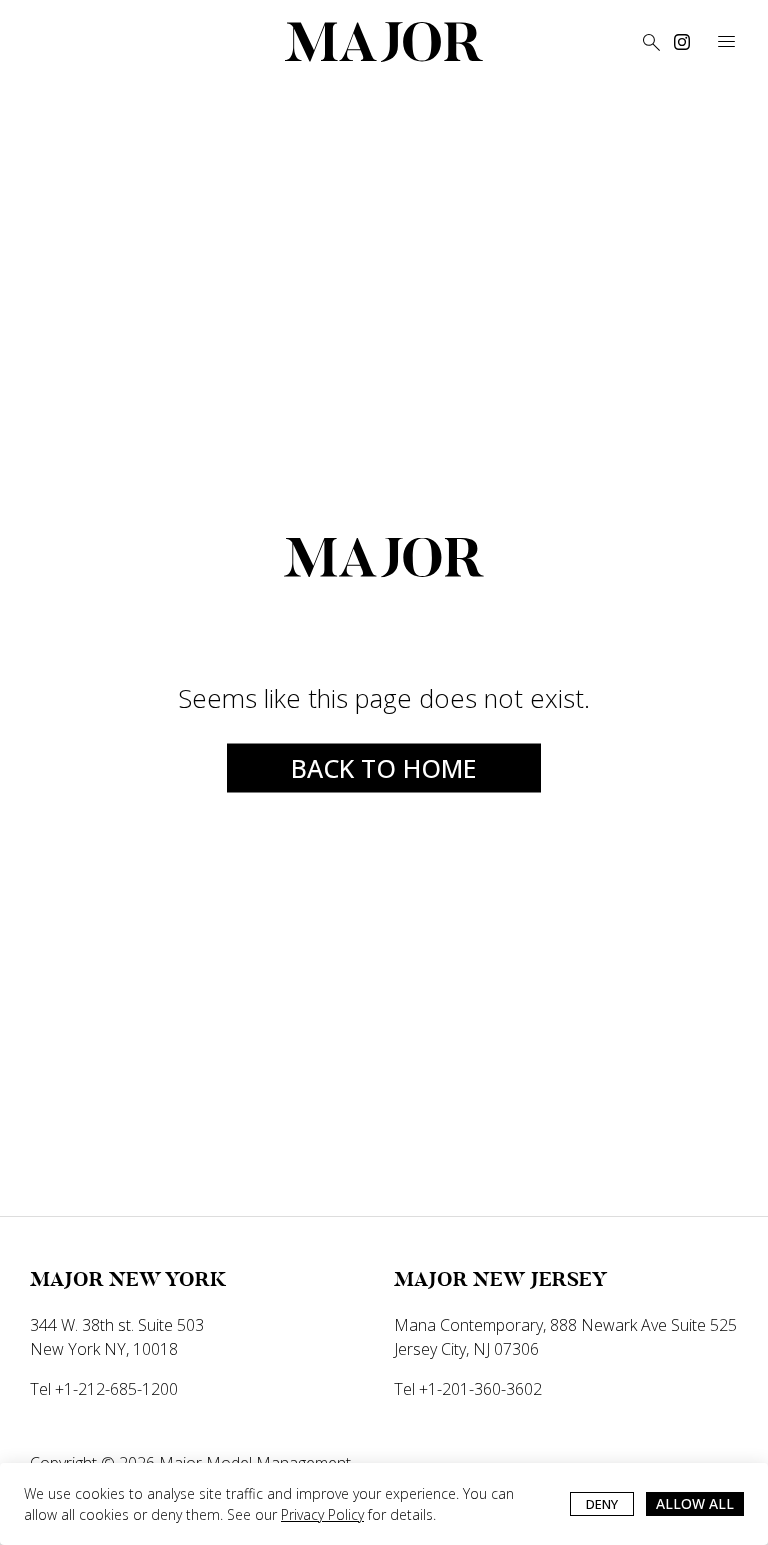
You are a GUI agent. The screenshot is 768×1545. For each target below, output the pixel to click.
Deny (602, 1504)
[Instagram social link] (682, 42)
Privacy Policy (322, 1514)
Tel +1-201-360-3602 (468, 1389)
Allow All (695, 1503)
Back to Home (384, 767)
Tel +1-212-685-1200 (104, 1389)
